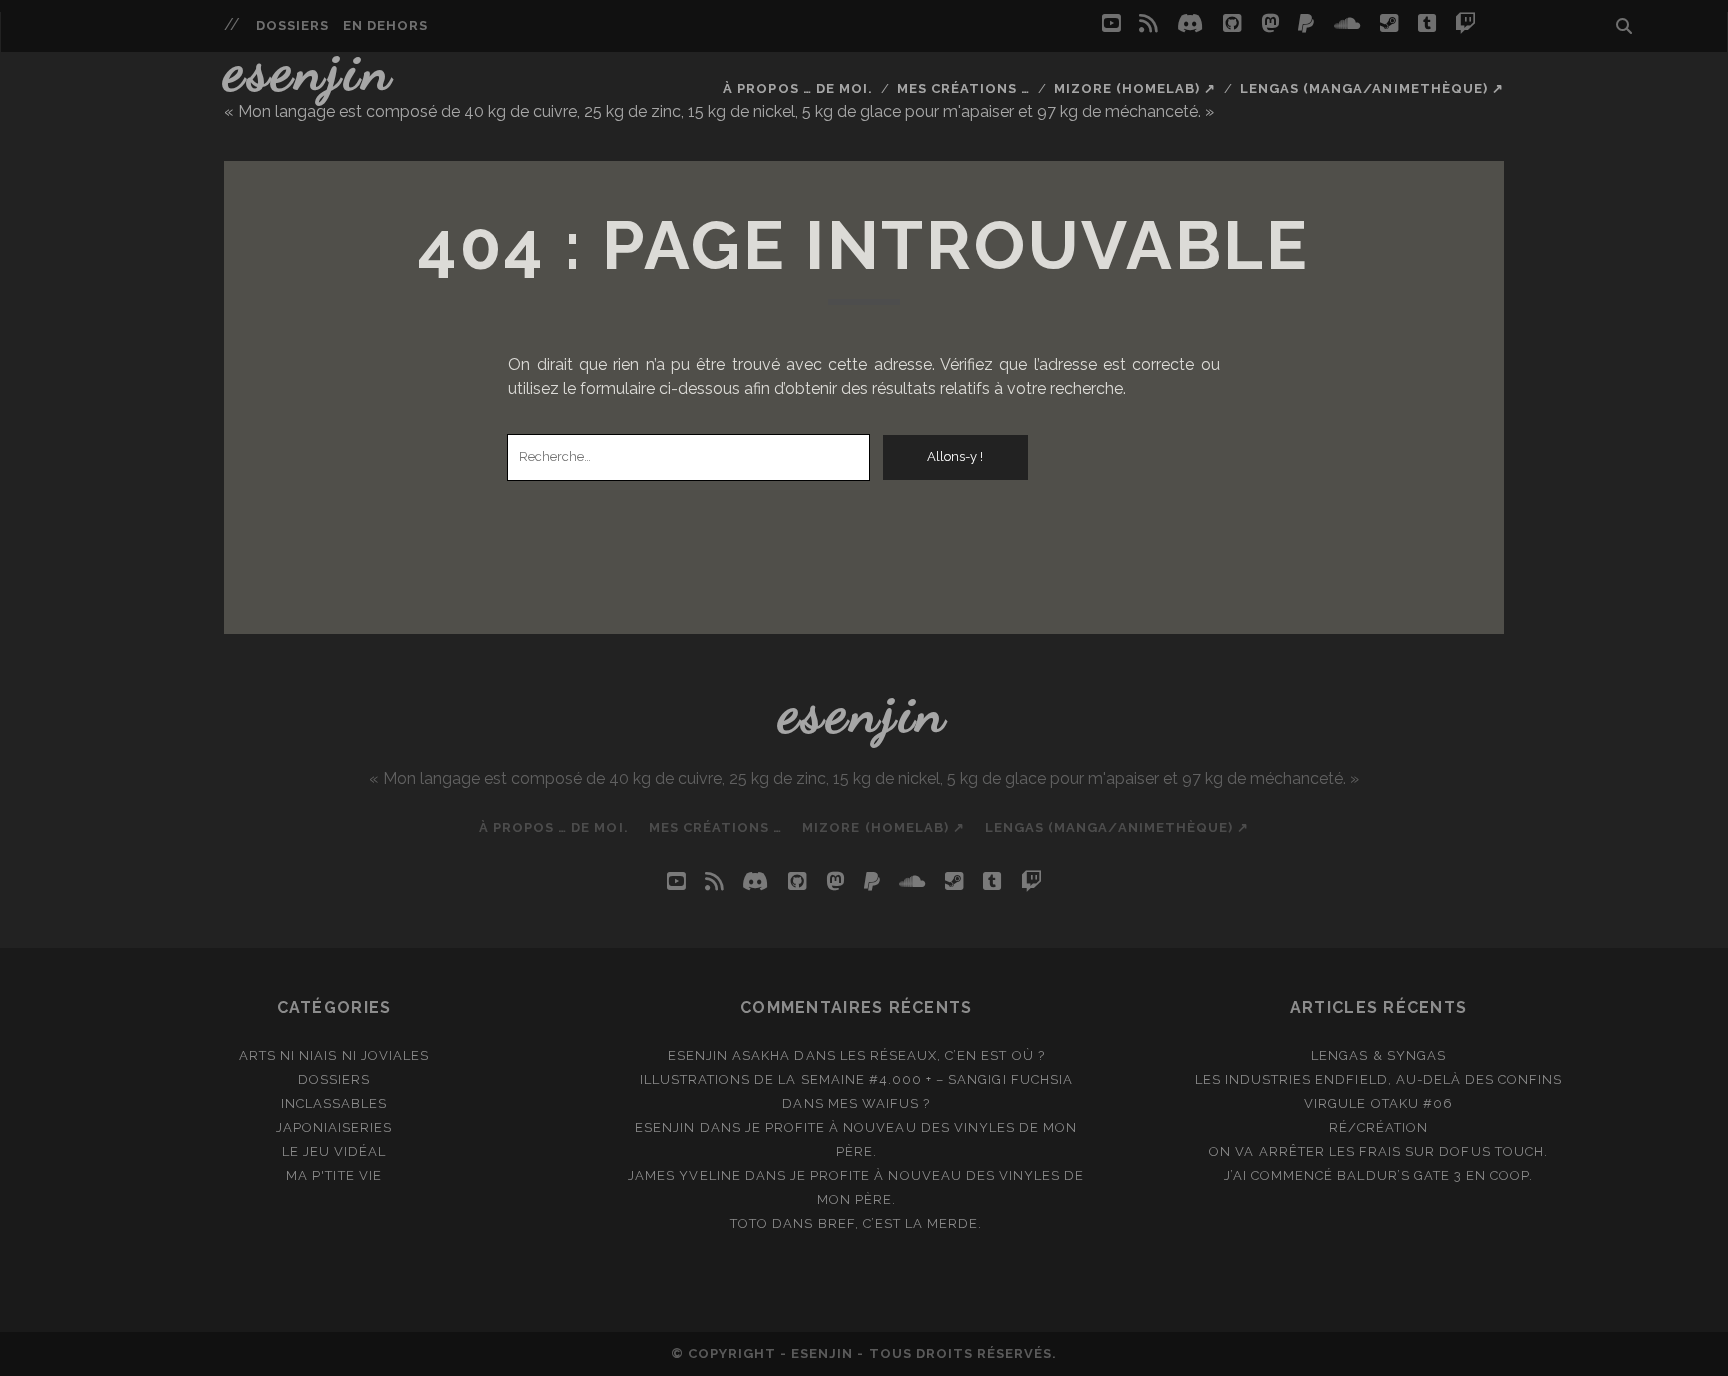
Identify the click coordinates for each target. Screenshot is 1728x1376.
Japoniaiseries (334, 1127)
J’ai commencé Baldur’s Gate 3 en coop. (1379, 1175)
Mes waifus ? (879, 1103)
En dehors (385, 25)
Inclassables (334, 1103)
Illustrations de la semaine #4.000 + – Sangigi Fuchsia (856, 1079)
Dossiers (292, 25)
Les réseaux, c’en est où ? (942, 1055)
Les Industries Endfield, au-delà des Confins (1379, 1079)
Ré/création (1378, 1127)
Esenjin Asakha (729, 1055)
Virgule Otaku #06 (1378, 1103)
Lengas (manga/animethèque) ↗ (1372, 88)
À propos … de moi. (798, 88)
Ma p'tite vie (334, 1175)
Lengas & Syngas (1378, 1055)
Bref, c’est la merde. (900, 1223)
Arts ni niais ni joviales (334, 1055)
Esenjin (309, 69)
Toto (749, 1223)
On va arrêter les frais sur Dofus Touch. (1378, 1151)
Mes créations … (964, 88)
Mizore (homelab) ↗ (1135, 88)
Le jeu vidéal (334, 1151)
